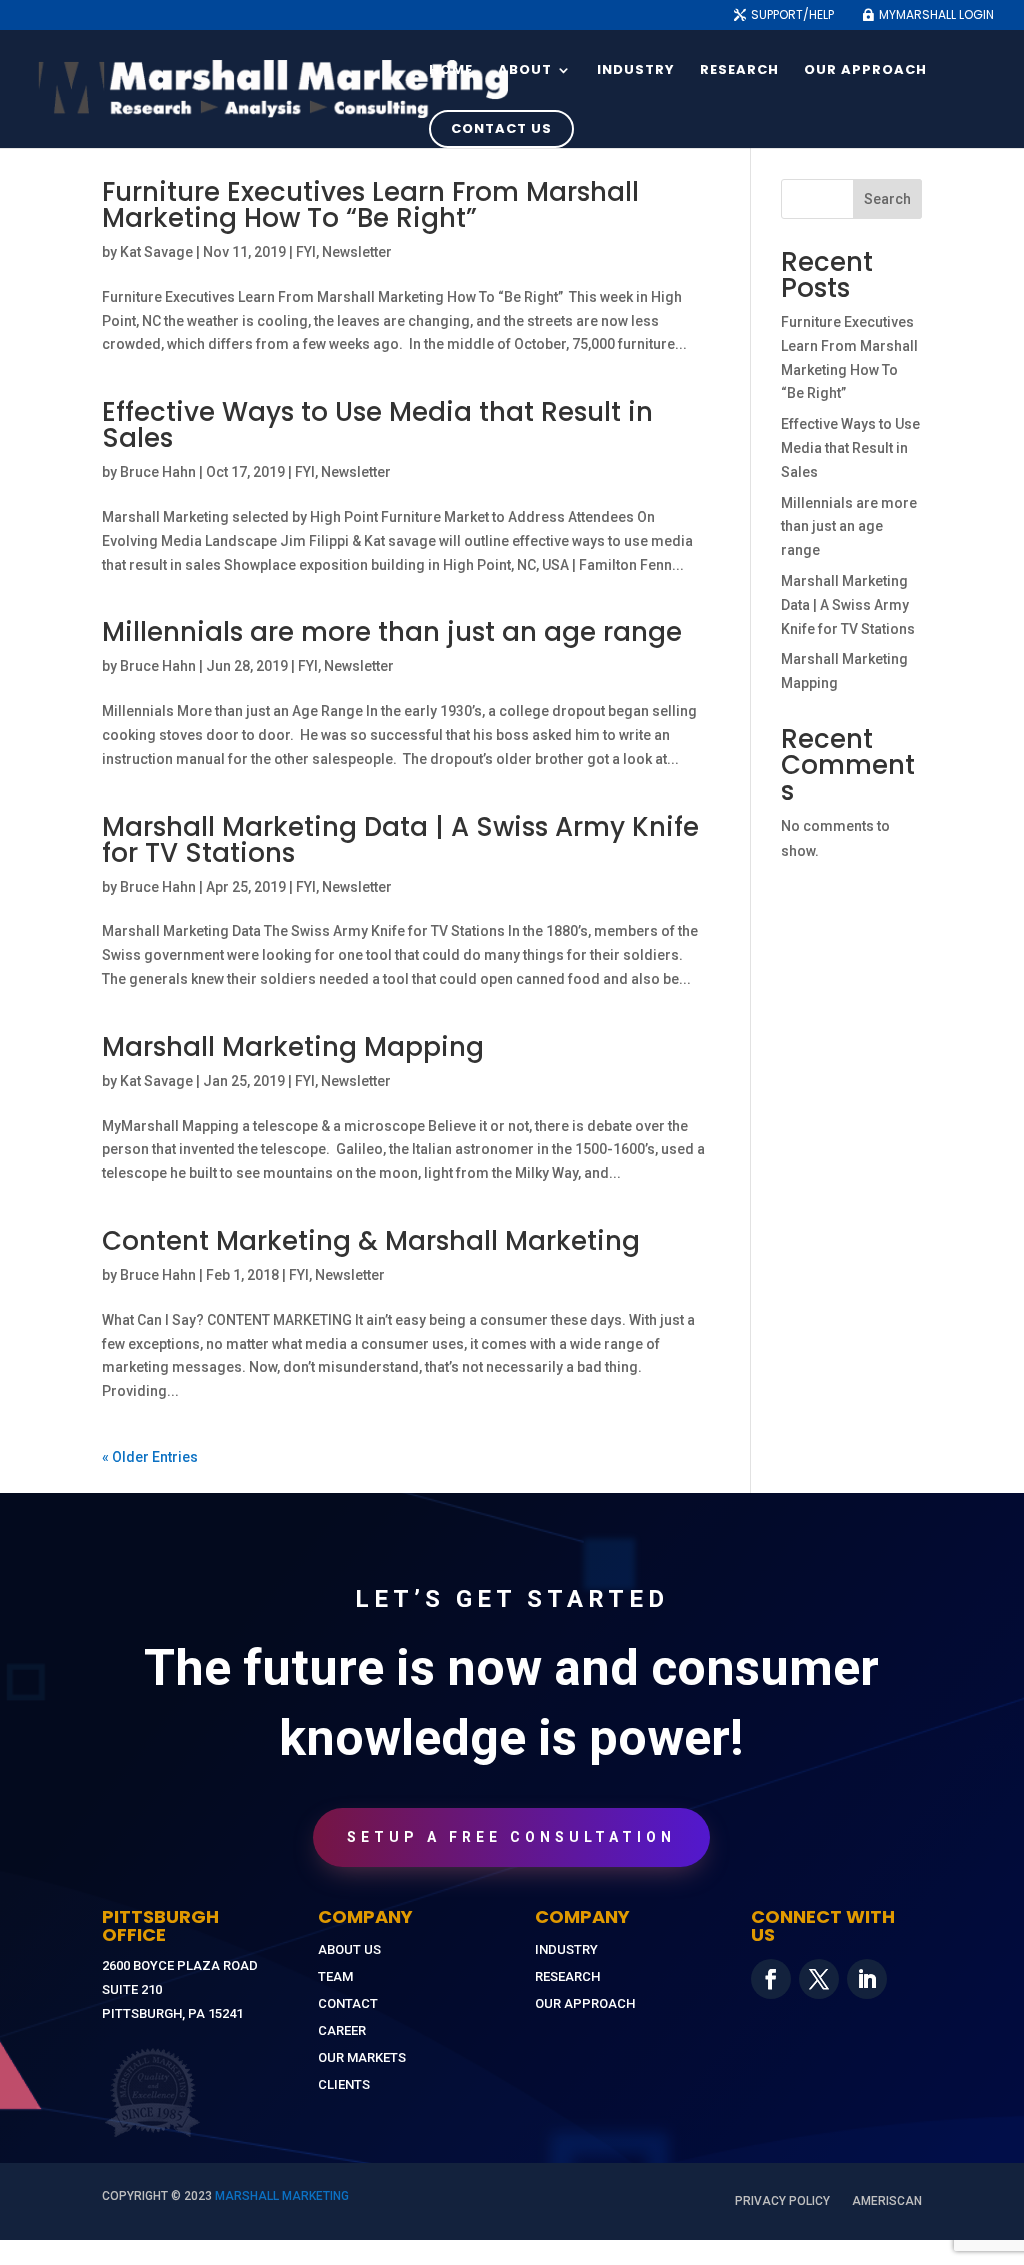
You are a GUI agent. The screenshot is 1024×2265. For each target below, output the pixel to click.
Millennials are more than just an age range (392, 632)
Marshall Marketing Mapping (293, 1047)
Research (739, 71)
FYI (306, 252)
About (525, 71)
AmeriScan (887, 2201)
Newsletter (357, 252)
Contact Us (501, 128)
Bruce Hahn (158, 472)
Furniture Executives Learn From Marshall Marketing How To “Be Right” (370, 205)
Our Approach (865, 71)
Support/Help (792, 16)
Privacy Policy (782, 2201)
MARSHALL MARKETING (282, 2196)
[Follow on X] (819, 1979)
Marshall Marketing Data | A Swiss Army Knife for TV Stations (400, 840)
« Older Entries (150, 1457)
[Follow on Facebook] (771, 1979)
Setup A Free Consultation (511, 1837)
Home (451, 71)
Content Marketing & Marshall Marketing (371, 1241)
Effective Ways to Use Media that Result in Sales (377, 425)
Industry (636, 71)
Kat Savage (156, 252)
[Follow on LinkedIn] (867, 1979)
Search (887, 199)
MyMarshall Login (936, 16)
